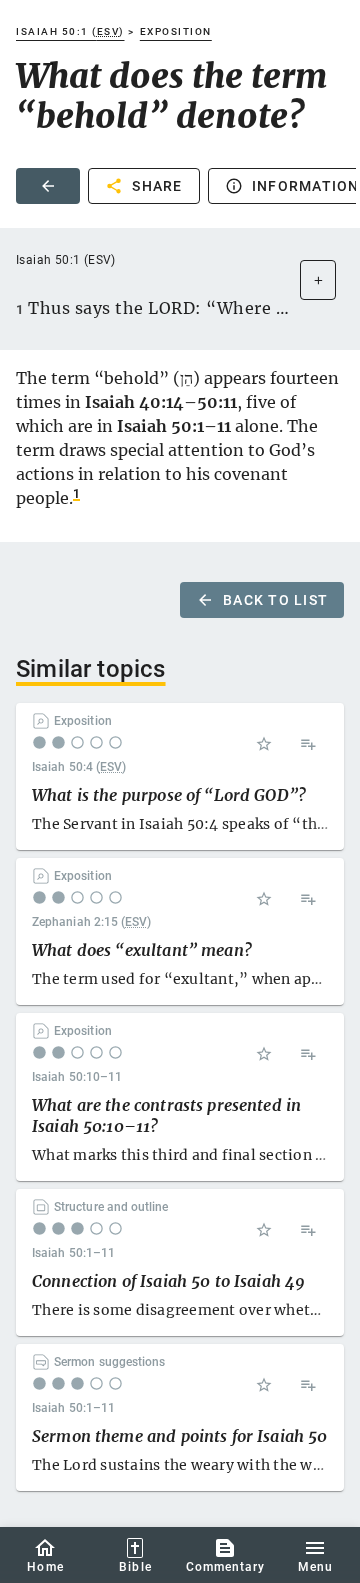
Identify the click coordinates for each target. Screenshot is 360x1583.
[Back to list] (48, 186)
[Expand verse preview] (318, 280)
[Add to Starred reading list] (264, 744)
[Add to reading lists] (308, 744)
